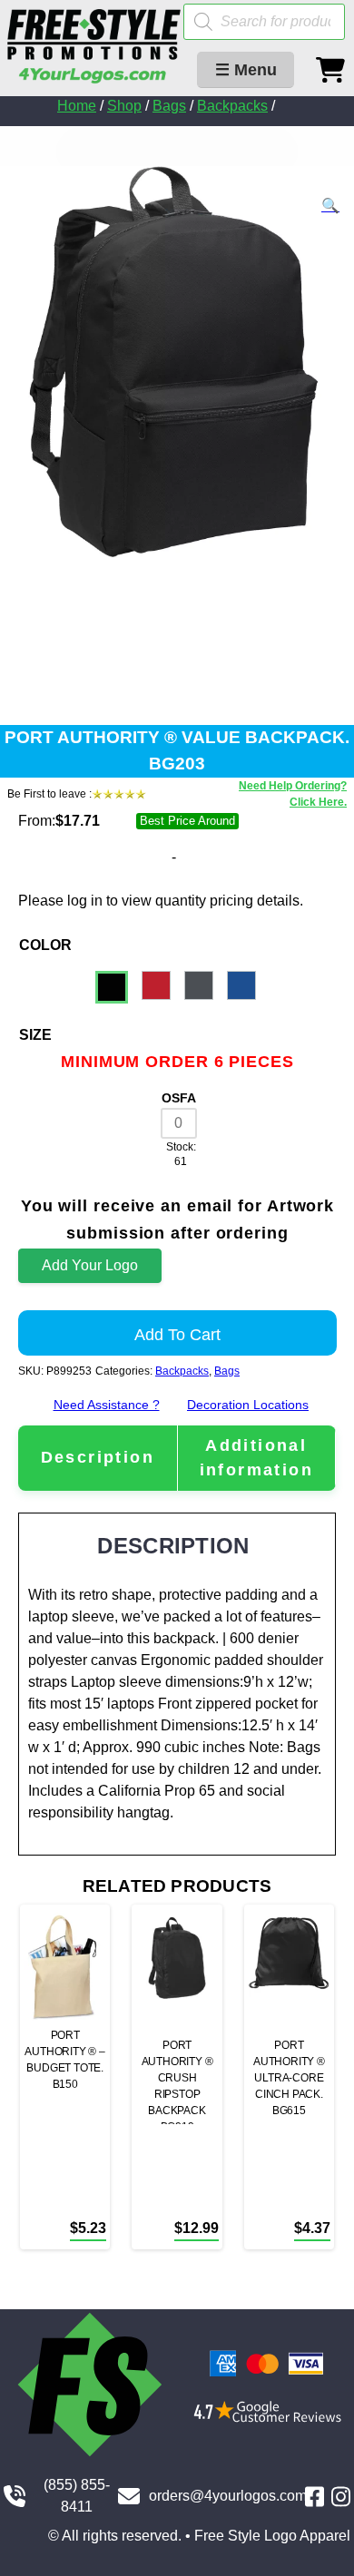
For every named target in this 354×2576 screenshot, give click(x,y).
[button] (330, 206)
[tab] (98, 1458)
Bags (169, 106)
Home (77, 106)
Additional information (256, 1458)
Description (98, 1457)
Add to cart (177, 1335)
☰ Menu (246, 70)
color (45, 945)
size (35, 1035)
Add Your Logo (90, 1265)
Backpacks (232, 106)
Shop (124, 106)
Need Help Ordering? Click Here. (293, 794)
